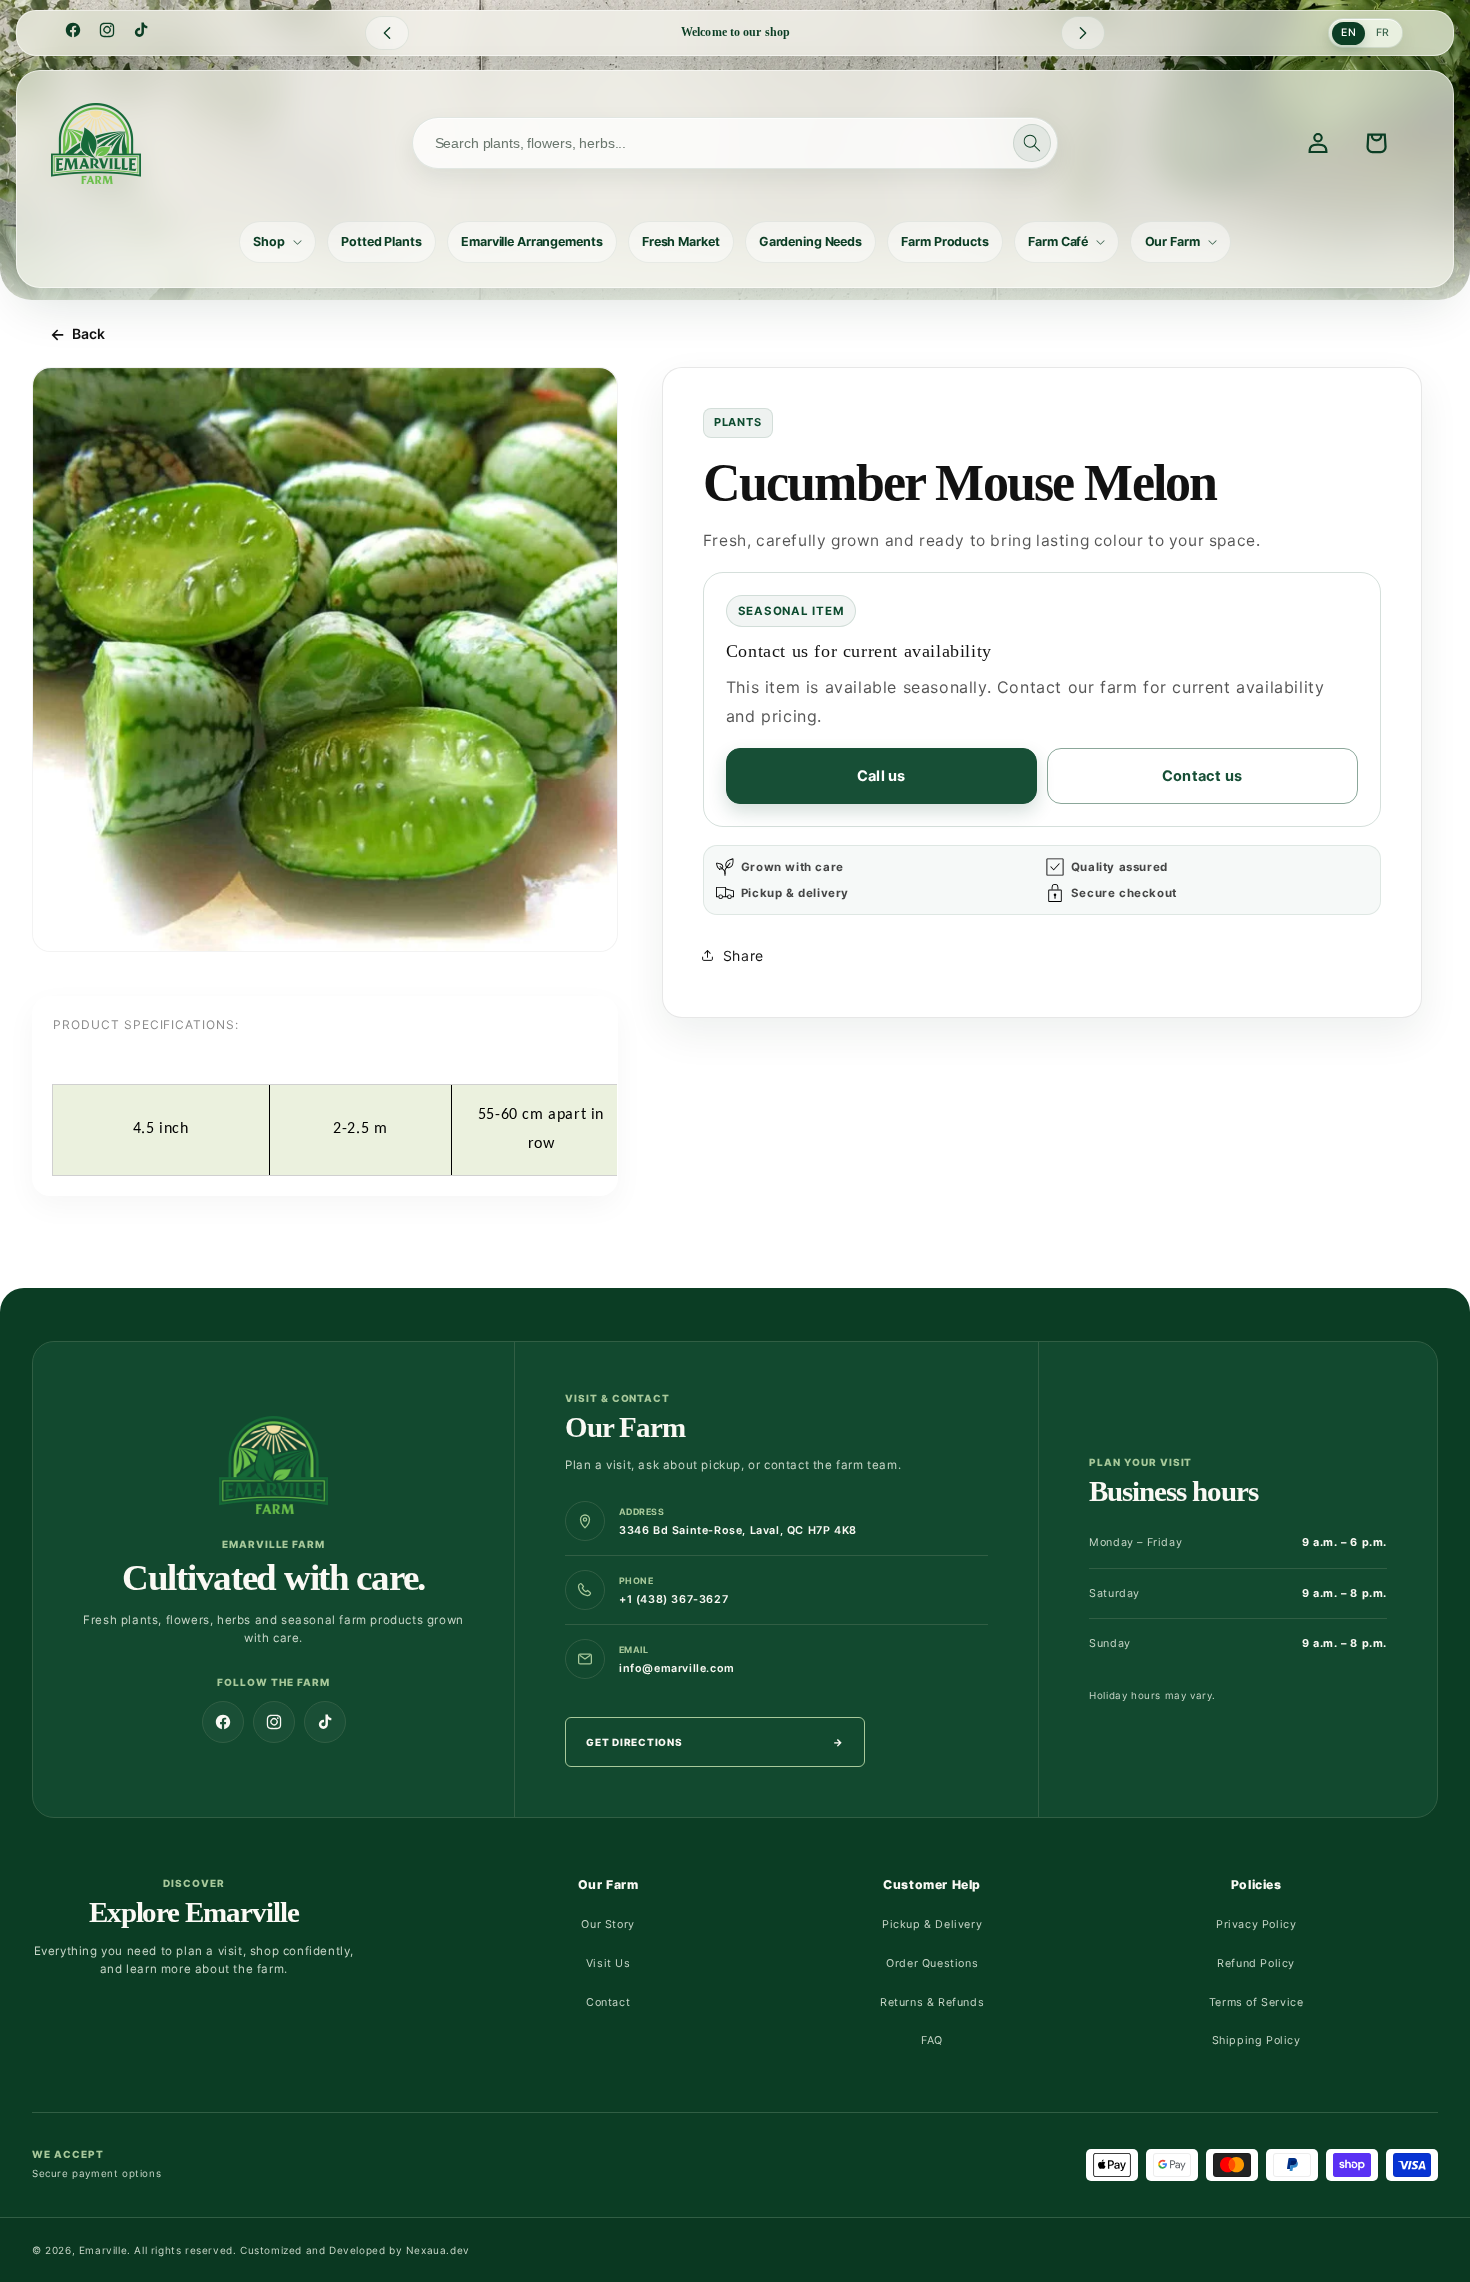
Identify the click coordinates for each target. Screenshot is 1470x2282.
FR (1383, 32)
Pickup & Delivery (932, 1924)
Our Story (607, 1924)
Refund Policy (1256, 1963)
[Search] (1032, 143)
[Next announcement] (1083, 33)
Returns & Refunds (932, 2002)
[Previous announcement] (387, 33)
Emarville (103, 2250)
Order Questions (932, 1963)
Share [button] (743, 955)
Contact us (1202, 776)
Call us (881, 776)
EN (1348, 32)
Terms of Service (1256, 2002)
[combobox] (735, 143)
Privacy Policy (1256, 1924)
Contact (608, 2002)
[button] (277, 242)
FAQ (932, 2040)
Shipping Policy (1256, 2040)
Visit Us (608, 1963)
